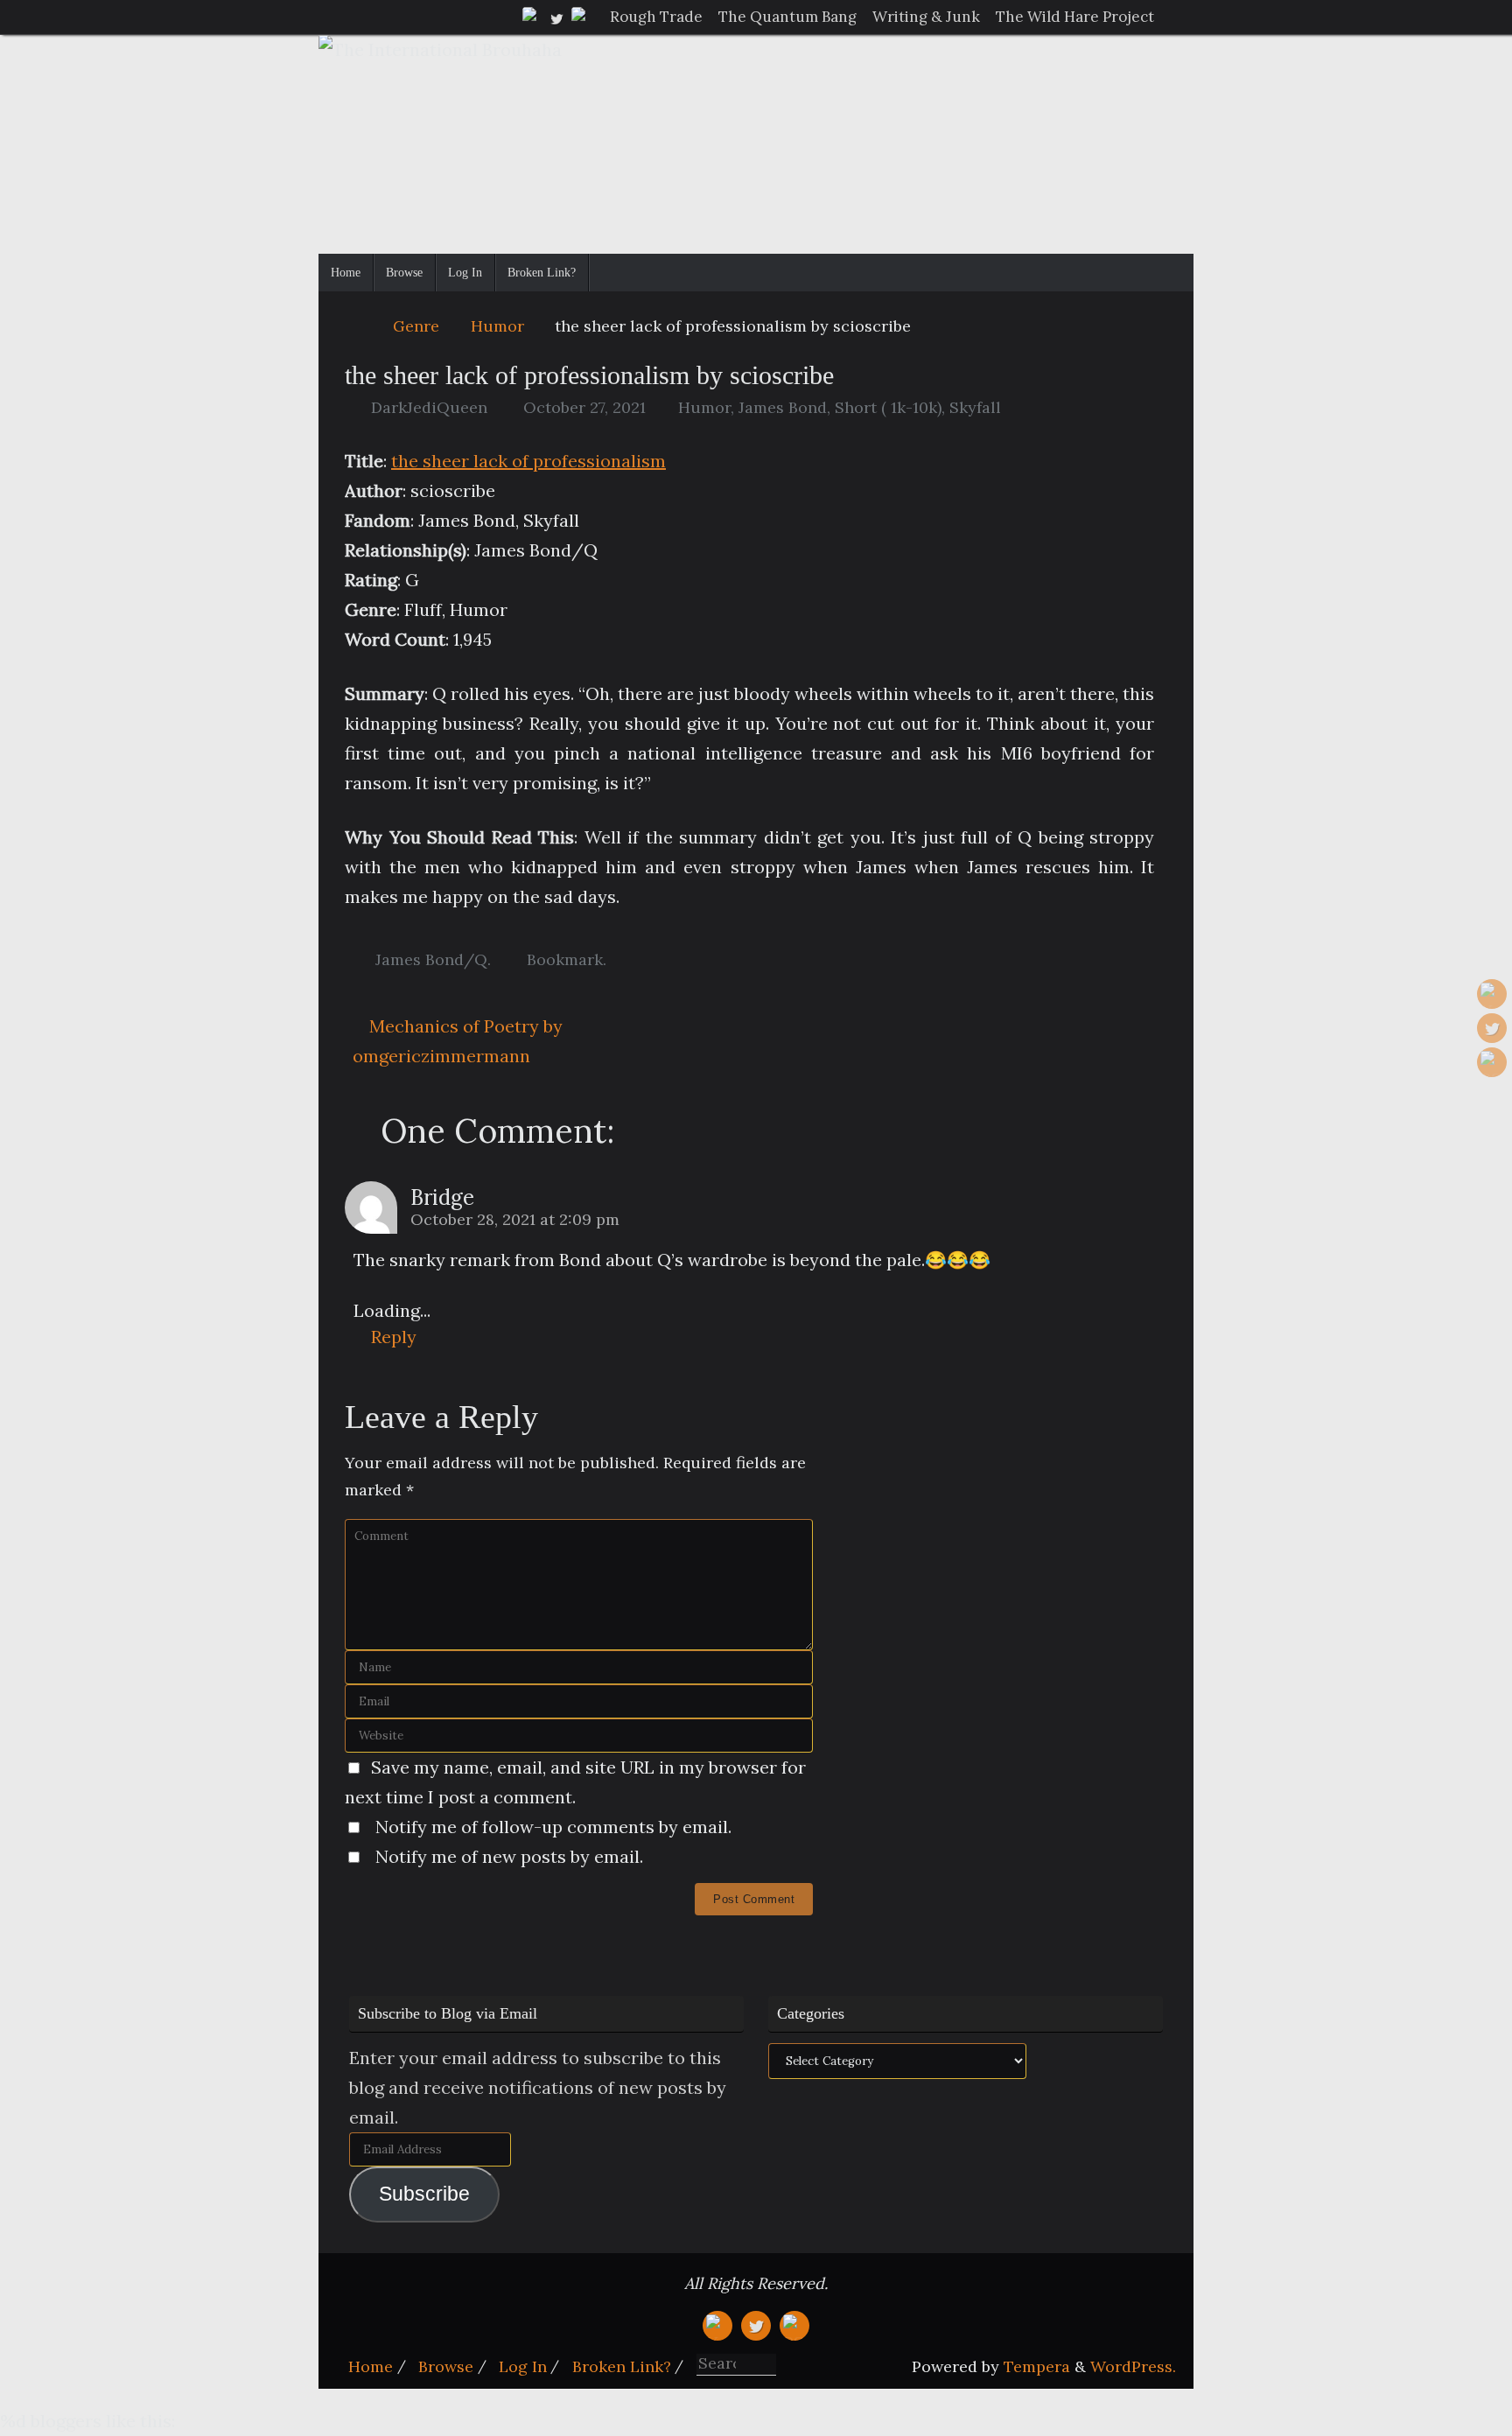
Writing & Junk (926, 17)
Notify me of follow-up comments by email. (553, 1827)
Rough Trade (656, 17)
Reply (394, 1337)
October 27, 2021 (584, 407)
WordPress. (1133, 2366)
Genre (416, 326)
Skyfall (975, 407)
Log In (523, 2366)
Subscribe (424, 2194)
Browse (446, 2366)
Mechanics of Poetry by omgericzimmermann (458, 1041)
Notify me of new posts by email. (509, 1856)
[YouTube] (532, 17)
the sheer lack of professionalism (528, 461)
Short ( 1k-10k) (888, 407)
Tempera (1037, 2366)
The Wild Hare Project (1075, 17)
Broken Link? (622, 2366)
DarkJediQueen (429, 407)
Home (371, 2366)
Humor (497, 326)
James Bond (783, 407)
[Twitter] (556, 17)
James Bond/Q (431, 959)
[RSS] (581, 17)
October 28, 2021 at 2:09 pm (515, 1219)
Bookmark (565, 959)
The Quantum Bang (787, 17)
